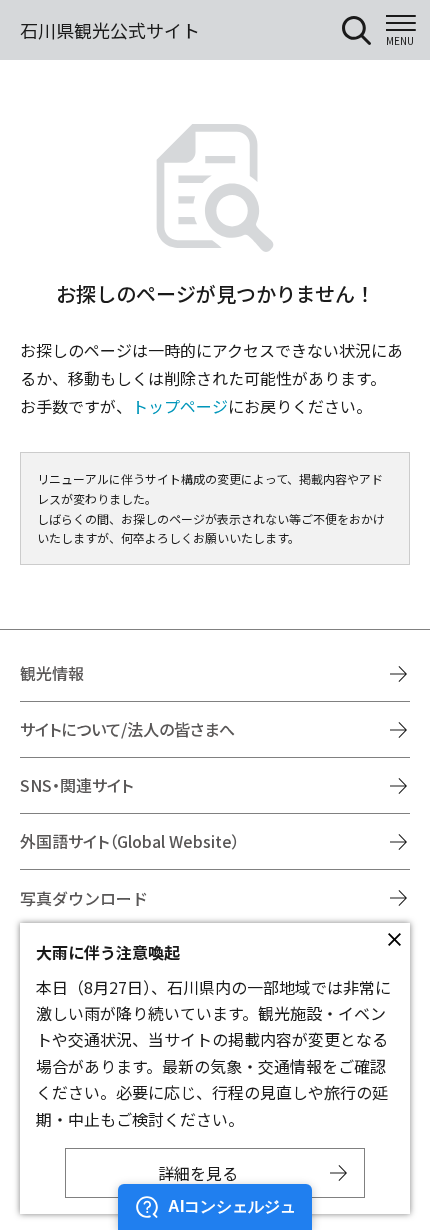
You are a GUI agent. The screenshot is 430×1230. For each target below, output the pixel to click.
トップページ (180, 406)
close (394, 939)
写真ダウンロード (84, 898)
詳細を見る (198, 1173)
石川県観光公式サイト (110, 30)
